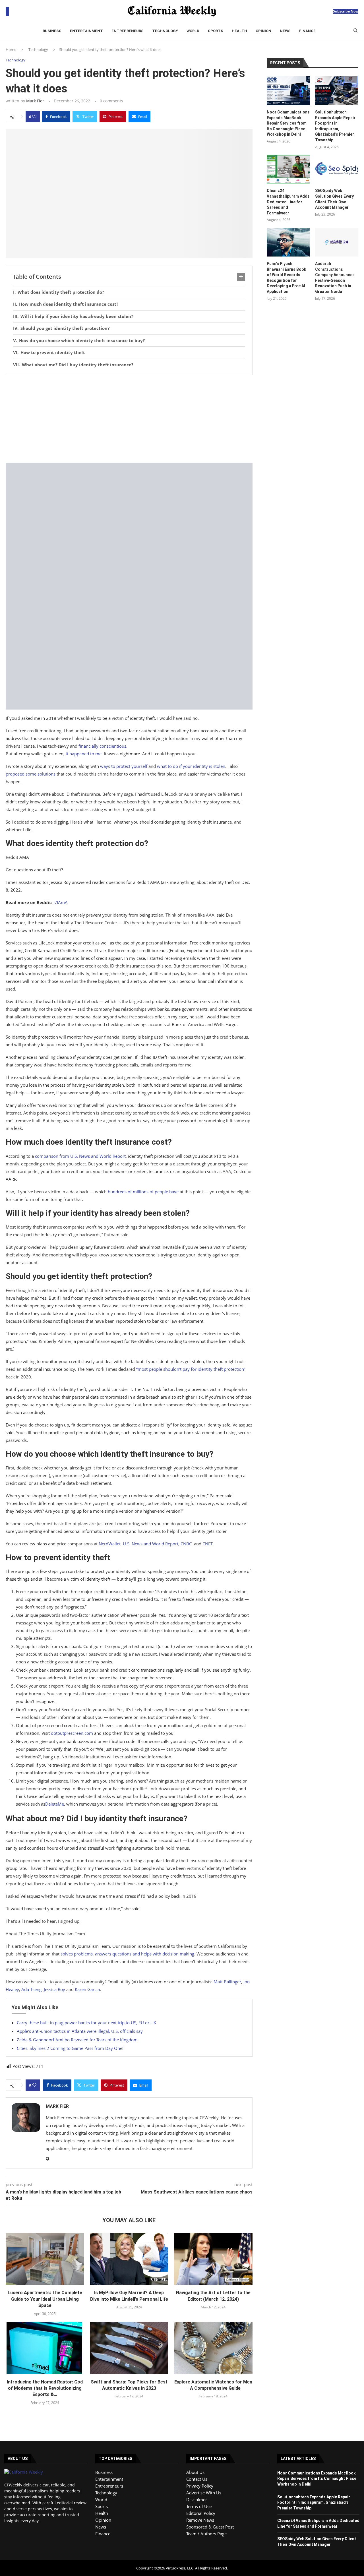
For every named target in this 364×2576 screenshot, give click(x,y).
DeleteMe (55, 1804)
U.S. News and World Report (151, 1544)
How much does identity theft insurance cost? (69, 304)
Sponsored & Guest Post (210, 2527)
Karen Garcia (87, 1989)
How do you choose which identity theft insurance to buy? (82, 340)
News (285, 31)
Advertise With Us (204, 2493)
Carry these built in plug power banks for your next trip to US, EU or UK (86, 2023)
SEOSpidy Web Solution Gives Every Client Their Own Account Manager (334, 199)
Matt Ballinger (227, 1982)
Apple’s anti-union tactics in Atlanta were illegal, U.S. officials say (80, 2031)
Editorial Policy (201, 2513)
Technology (165, 31)
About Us (195, 2472)
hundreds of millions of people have (143, 1192)
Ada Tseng (31, 1989)
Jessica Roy (54, 1989)
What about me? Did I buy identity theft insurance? (78, 365)
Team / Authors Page (206, 2534)
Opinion (263, 31)
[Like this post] (34, 117)
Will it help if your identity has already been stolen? (77, 316)
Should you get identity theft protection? (65, 328)
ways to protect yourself (124, 766)
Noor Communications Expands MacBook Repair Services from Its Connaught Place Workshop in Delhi (288, 123)
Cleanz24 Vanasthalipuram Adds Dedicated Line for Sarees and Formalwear (288, 202)
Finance (307, 31)
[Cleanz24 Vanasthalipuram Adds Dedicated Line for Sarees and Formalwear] (288, 169)
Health (239, 31)
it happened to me (84, 754)
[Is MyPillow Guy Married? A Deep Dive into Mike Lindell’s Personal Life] (129, 2259)
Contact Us (197, 2479)
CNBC (186, 1544)
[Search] (355, 31)
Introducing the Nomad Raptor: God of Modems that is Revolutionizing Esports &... (45, 2388)
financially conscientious (102, 746)
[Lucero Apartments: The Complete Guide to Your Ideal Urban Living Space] (45, 2259)
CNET (208, 1544)
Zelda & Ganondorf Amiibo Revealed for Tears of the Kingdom (77, 2040)
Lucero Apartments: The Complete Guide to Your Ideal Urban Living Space (45, 2299)
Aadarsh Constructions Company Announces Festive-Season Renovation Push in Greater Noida (335, 278)
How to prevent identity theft (53, 352)
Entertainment (86, 31)
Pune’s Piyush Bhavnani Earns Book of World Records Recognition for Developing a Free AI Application (287, 278)
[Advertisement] (129, 421)
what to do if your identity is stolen (191, 766)
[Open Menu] (7, 11)
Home (11, 49)
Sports (216, 31)
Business (52, 31)
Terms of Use (199, 2506)
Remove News (200, 2520)
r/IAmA (61, 902)
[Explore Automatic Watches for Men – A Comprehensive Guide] (213, 2348)
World (193, 31)
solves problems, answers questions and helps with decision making (127, 1954)
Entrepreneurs (128, 31)
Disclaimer (197, 2499)
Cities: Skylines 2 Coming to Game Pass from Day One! (70, 2048)
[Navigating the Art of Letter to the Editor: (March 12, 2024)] (213, 2259)
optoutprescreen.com (72, 1733)
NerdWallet (110, 1544)
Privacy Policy (200, 2486)
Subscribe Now (346, 11)
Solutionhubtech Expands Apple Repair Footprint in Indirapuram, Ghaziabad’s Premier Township (335, 126)
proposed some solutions (31, 774)
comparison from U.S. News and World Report (80, 1156)
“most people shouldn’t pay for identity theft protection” (191, 1369)
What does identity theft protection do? (61, 292)
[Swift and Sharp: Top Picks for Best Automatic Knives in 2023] (129, 2348)
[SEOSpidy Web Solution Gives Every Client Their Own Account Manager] (337, 169)
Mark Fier (35, 101)
